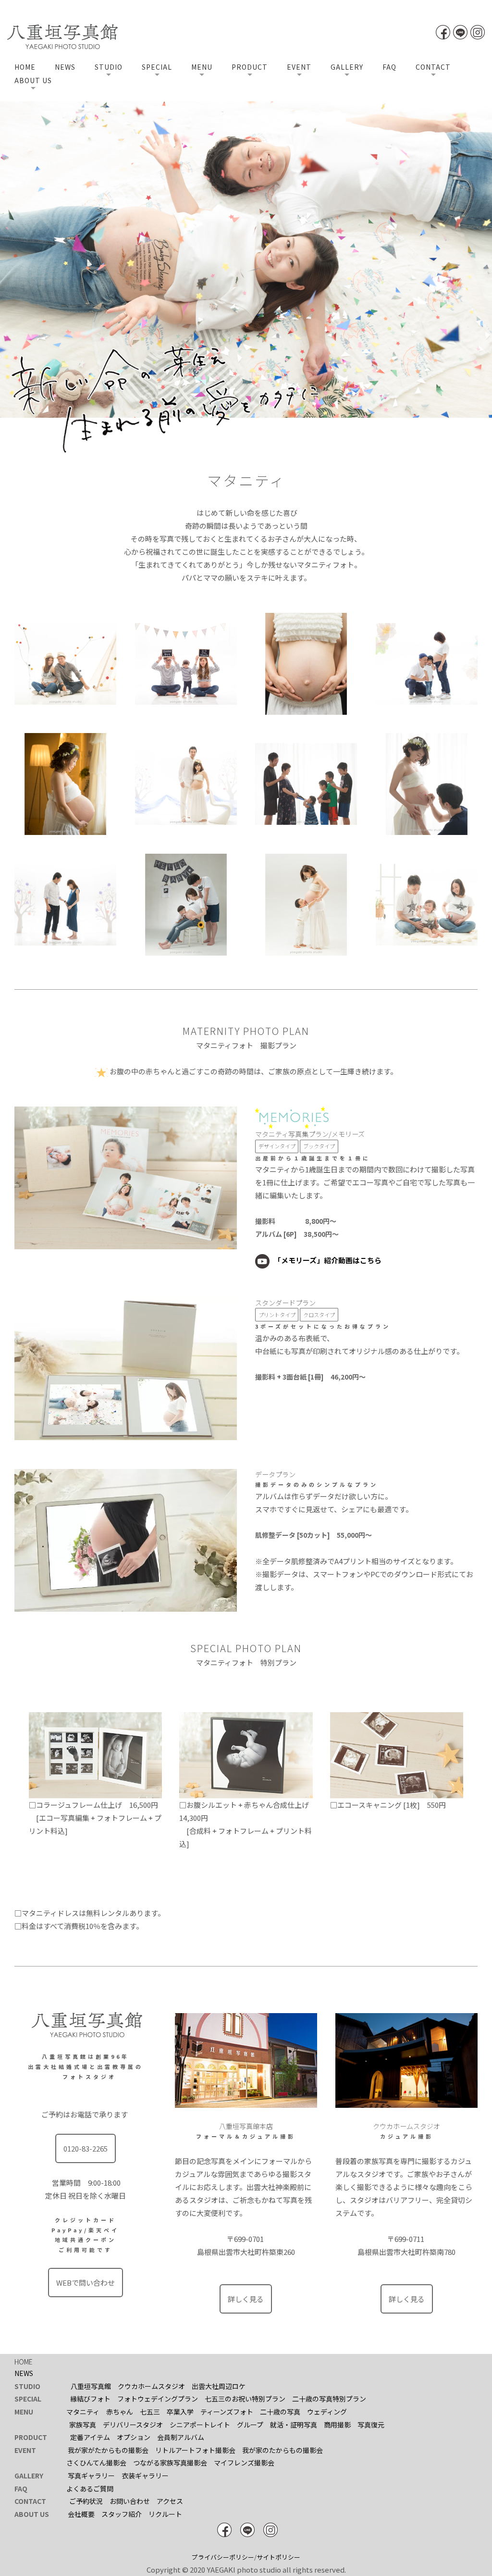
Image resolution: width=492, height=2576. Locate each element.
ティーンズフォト (227, 2412)
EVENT (299, 67)
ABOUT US (33, 80)
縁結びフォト (90, 2399)
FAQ (389, 67)
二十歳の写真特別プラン (329, 2399)
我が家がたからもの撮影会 (108, 2450)
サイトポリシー (278, 2557)
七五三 (150, 2412)
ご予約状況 (86, 2501)
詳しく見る (246, 2299)
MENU (202, 67)
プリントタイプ (277, 1315)
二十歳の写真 (280, 2412)
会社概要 (81, 2514)
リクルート (165, 2514)
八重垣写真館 (91, 2386)
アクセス (170, 2501)
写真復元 (371, 2425)
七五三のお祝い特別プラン (245, 2399)
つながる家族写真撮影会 (170, 2463)
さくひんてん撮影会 (96, 2463)
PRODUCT (250, 67)
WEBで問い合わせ (86, 2283)
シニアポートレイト (200, 2425)
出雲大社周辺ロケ (219, 2386)
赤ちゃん (120, 2412)
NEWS (65, 67)
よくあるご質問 (90, 2489)
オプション (134, 2437)
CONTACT (433, 67)
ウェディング (327, 2412)
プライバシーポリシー (223, 2557)
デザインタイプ (277, 1146)
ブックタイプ (319, 1146)
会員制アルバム (181, 2437)
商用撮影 (337, 2425)
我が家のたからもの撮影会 (283, 2450)
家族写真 (83, 2425)
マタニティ (83, 2412)
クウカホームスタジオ (151, 2386)
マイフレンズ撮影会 (244, 2463)
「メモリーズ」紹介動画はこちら (328, 1260)
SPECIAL (157, 67)
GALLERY (347, 67)
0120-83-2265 (86, 2148)
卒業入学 (180, 2412)
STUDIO (109, 67)
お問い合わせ (130, 2501)
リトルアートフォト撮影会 (195, 2450)
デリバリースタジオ (133, 2425)
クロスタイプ (319, 1315)
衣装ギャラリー (145, 2476)
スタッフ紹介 (122, 2514)
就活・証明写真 (294, 2425)
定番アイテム (90, 2437)
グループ (250, 2425)
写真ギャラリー (91, 2476)
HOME (25, 67)
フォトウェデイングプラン (158, 2399)
